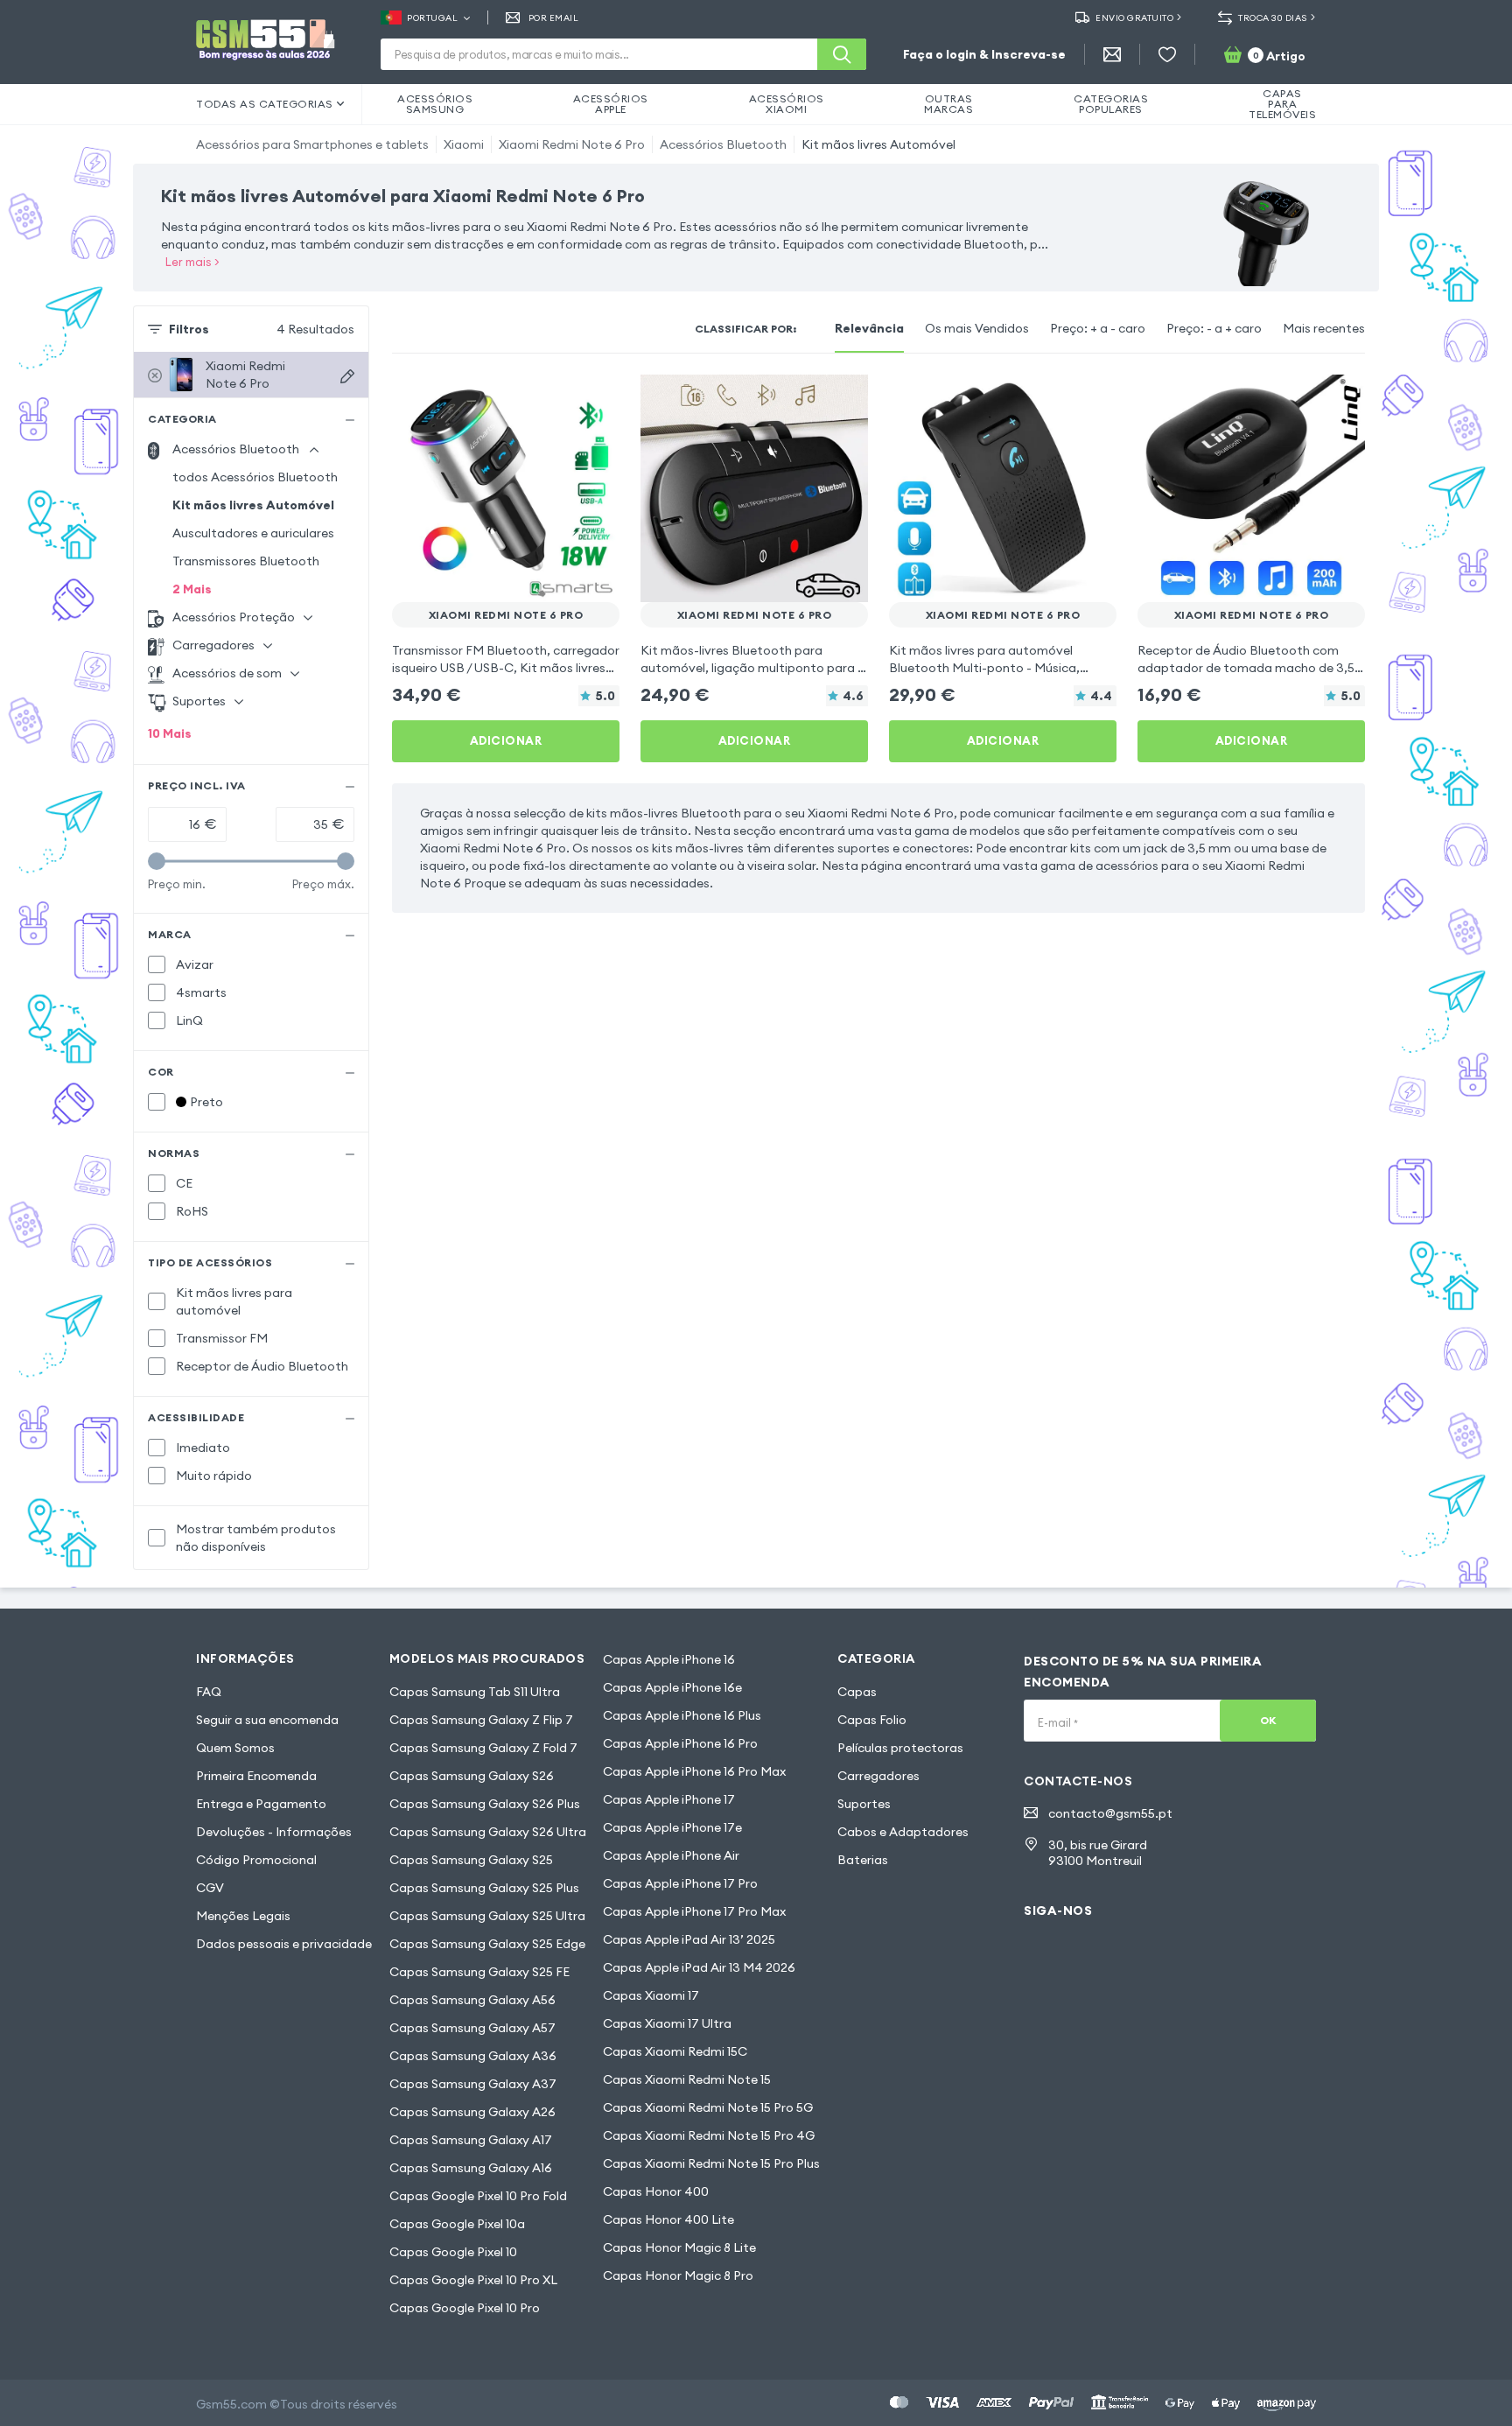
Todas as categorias (265, 104)
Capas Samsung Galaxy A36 (473, 2056)
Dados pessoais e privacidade (284, 1944)
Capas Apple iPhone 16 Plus (682, 1715)
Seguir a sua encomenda (267, 1720)
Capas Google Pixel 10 (453, 2252)
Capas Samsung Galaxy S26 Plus (485, 1804)
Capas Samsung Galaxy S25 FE (479, 1972)
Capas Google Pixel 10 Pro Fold (478, 2196)
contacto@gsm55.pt (1110, 1813)
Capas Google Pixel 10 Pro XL (473, 2280)
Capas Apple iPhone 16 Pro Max (694, 1771)
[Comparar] (560, 399)
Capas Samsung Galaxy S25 (471, 1860)
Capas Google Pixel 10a (457, 2224)
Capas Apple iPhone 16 (669, 1659)
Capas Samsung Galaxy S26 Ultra (488, 1832)
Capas (857, 1692)
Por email (553, 18)
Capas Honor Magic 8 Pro (678, 2275)
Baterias (863, 1860)
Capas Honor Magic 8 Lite (679, 2247)
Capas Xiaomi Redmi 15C (675, 2051)
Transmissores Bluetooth (246, 561)
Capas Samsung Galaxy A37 (473, 2084)
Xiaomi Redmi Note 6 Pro (572, 144)
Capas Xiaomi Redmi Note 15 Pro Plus (711, 2163)
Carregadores (878, 1776)
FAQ (209, 1692)
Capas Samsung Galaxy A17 (471, 2140)
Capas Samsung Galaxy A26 (472, 2112)
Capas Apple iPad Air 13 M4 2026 (699, 1967)
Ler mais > (192, 262)
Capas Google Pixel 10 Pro (465, 2308)
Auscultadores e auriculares (253, 533)
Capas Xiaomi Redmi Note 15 (687, 2079)
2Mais (192, 589)
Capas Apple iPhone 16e (672, 1687)
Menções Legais (243, 1916)
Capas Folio (872, 1720)
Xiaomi (464, 144)
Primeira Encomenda (256, 1776)
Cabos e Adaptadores (903, 1832)
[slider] (157, 861)
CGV (210, 1888)
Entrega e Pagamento (261, 1804)
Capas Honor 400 (656, 2191)
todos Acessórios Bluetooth (255, 477)
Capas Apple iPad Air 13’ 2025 (689, 1939)
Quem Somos (235, 1748)
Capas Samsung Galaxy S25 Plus (484, 1888)
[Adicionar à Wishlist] (595, 399)
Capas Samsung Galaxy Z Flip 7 (481, 1720)
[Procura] (842, 54)
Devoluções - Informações (274, 1832)
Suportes (864, 1804)
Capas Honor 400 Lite (668, 2219)
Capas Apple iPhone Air (671, 1855)
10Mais (170, 733)
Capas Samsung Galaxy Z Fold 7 (483, 1748)
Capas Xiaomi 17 (651, 1995)
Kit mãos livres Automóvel (878, 144)
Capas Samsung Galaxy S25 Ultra (487, 1916)
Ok (1268, 1720)
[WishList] (1167, 54)
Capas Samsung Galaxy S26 (472, 1776)
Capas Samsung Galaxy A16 (471, 2168)
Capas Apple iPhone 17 (669, 1799)
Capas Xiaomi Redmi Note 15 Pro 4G (709, 2135)
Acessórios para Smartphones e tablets (312, 144)
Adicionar (506, 740)
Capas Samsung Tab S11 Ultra (475, 1692)
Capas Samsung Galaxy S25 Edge (487, 1944)
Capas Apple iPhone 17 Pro (680, 1883)
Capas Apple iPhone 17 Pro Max (694, 1911)
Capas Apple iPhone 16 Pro (680, 1743)
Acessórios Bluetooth (723, 144)
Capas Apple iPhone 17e (672, 1827)
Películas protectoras (900, 1748)
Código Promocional (256, 1860)
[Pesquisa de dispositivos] (347, 376)
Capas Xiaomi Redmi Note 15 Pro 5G (708, 2107)
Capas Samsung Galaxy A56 (472, 2000)
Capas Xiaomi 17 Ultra (667, 2023)
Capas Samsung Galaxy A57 (472, 2028)
